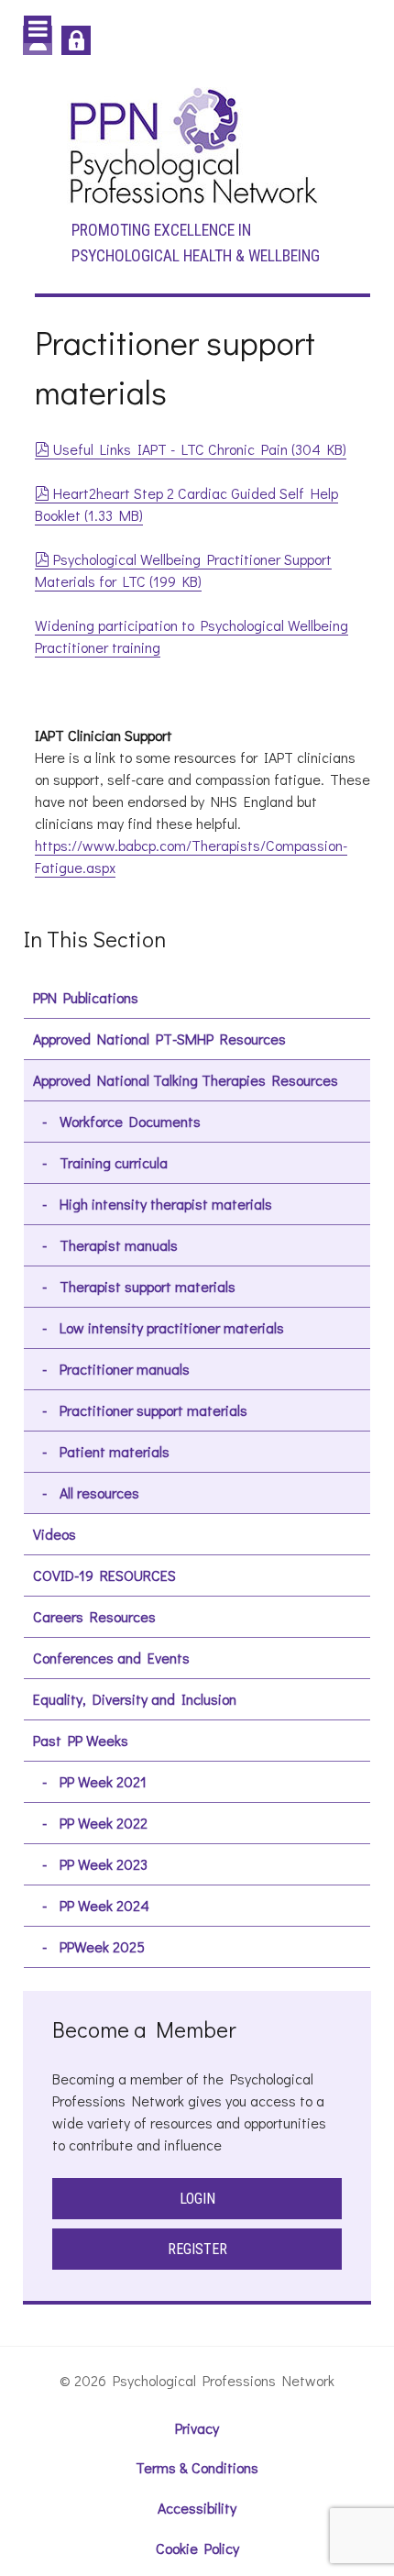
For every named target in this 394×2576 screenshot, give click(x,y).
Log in (76, 40)
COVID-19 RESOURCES (104, 1575)
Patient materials (115, 1451)
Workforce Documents (130, 1121)
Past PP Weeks (81, 1740)
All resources (99, 1493)
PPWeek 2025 (102, 1946)
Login (197, 2199)
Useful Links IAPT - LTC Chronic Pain (199, 449)
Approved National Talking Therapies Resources (186, 1080)
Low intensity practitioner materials (172, 1327)
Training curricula (114, 1162)
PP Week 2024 (104, 1905)
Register (197, 2249)
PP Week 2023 (104, 1864)
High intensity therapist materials (166, 1204)
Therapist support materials (148, 1286)
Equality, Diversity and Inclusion (135, 1699)
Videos (55, 1534)
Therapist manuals (119, 1245)
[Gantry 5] (193, 144)
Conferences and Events (111, 1658)
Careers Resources (94, 1616)
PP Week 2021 (103, 1781)
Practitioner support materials (153, 1410)
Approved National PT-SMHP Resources (159, 1039)
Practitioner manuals (125, 1369)
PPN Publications (86, 997)
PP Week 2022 (104, 1823)
